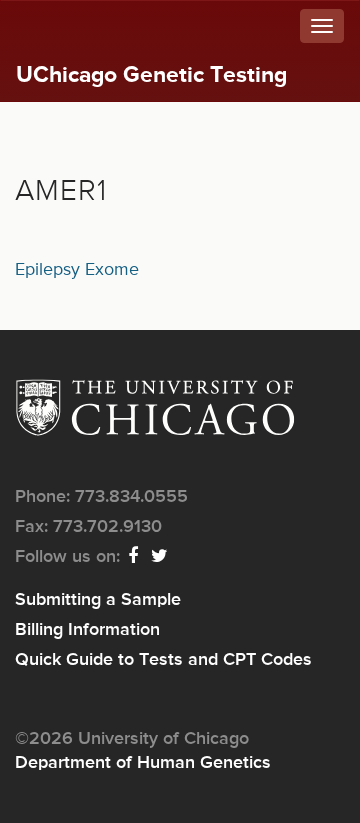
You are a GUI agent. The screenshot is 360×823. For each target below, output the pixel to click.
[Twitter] (160, 557)
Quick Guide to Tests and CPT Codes (163, 660)
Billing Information (87, 630)
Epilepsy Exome (77, 270)
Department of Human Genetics (143, 763)
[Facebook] (134, 557)
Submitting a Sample (98, 600)
